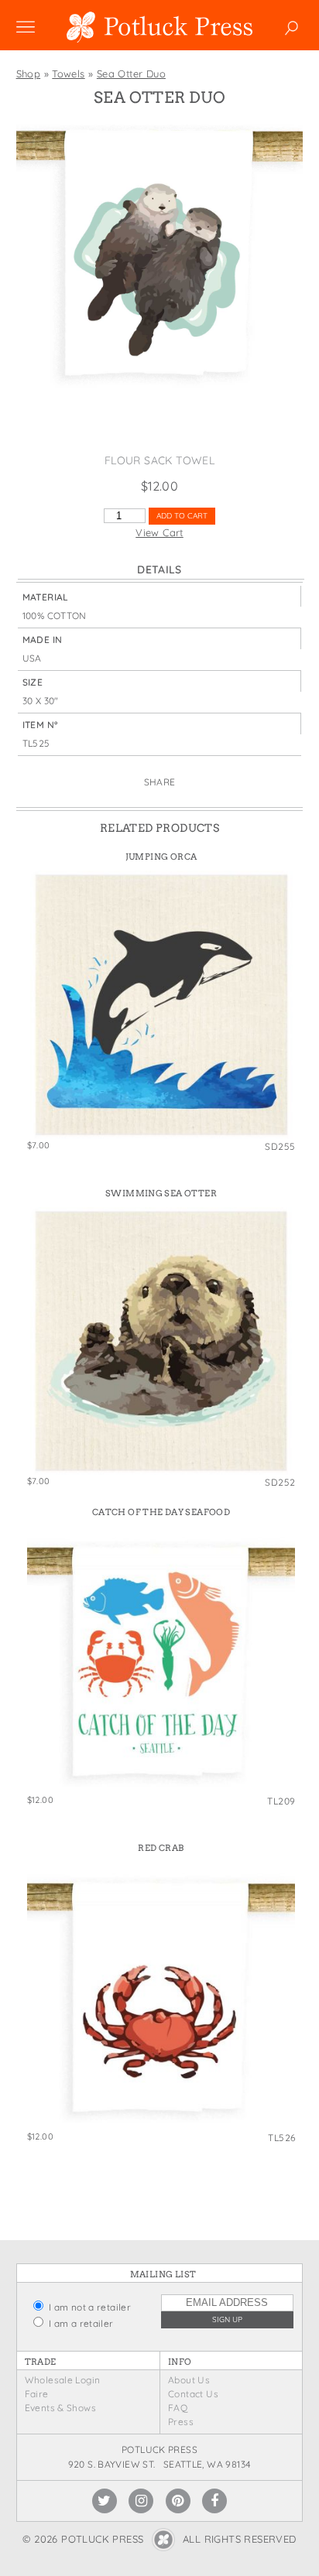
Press (181, 2422)
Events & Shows (60, 2408)
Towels (68, 74)
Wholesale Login (63, 2380)
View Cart (159, 532)
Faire (37, 2394)
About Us (189, 2380)
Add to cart (182, 516)
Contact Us (193, 2394)
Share (160, 782)
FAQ (178, 2408)
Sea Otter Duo (131, 74)
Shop (29, 74)
